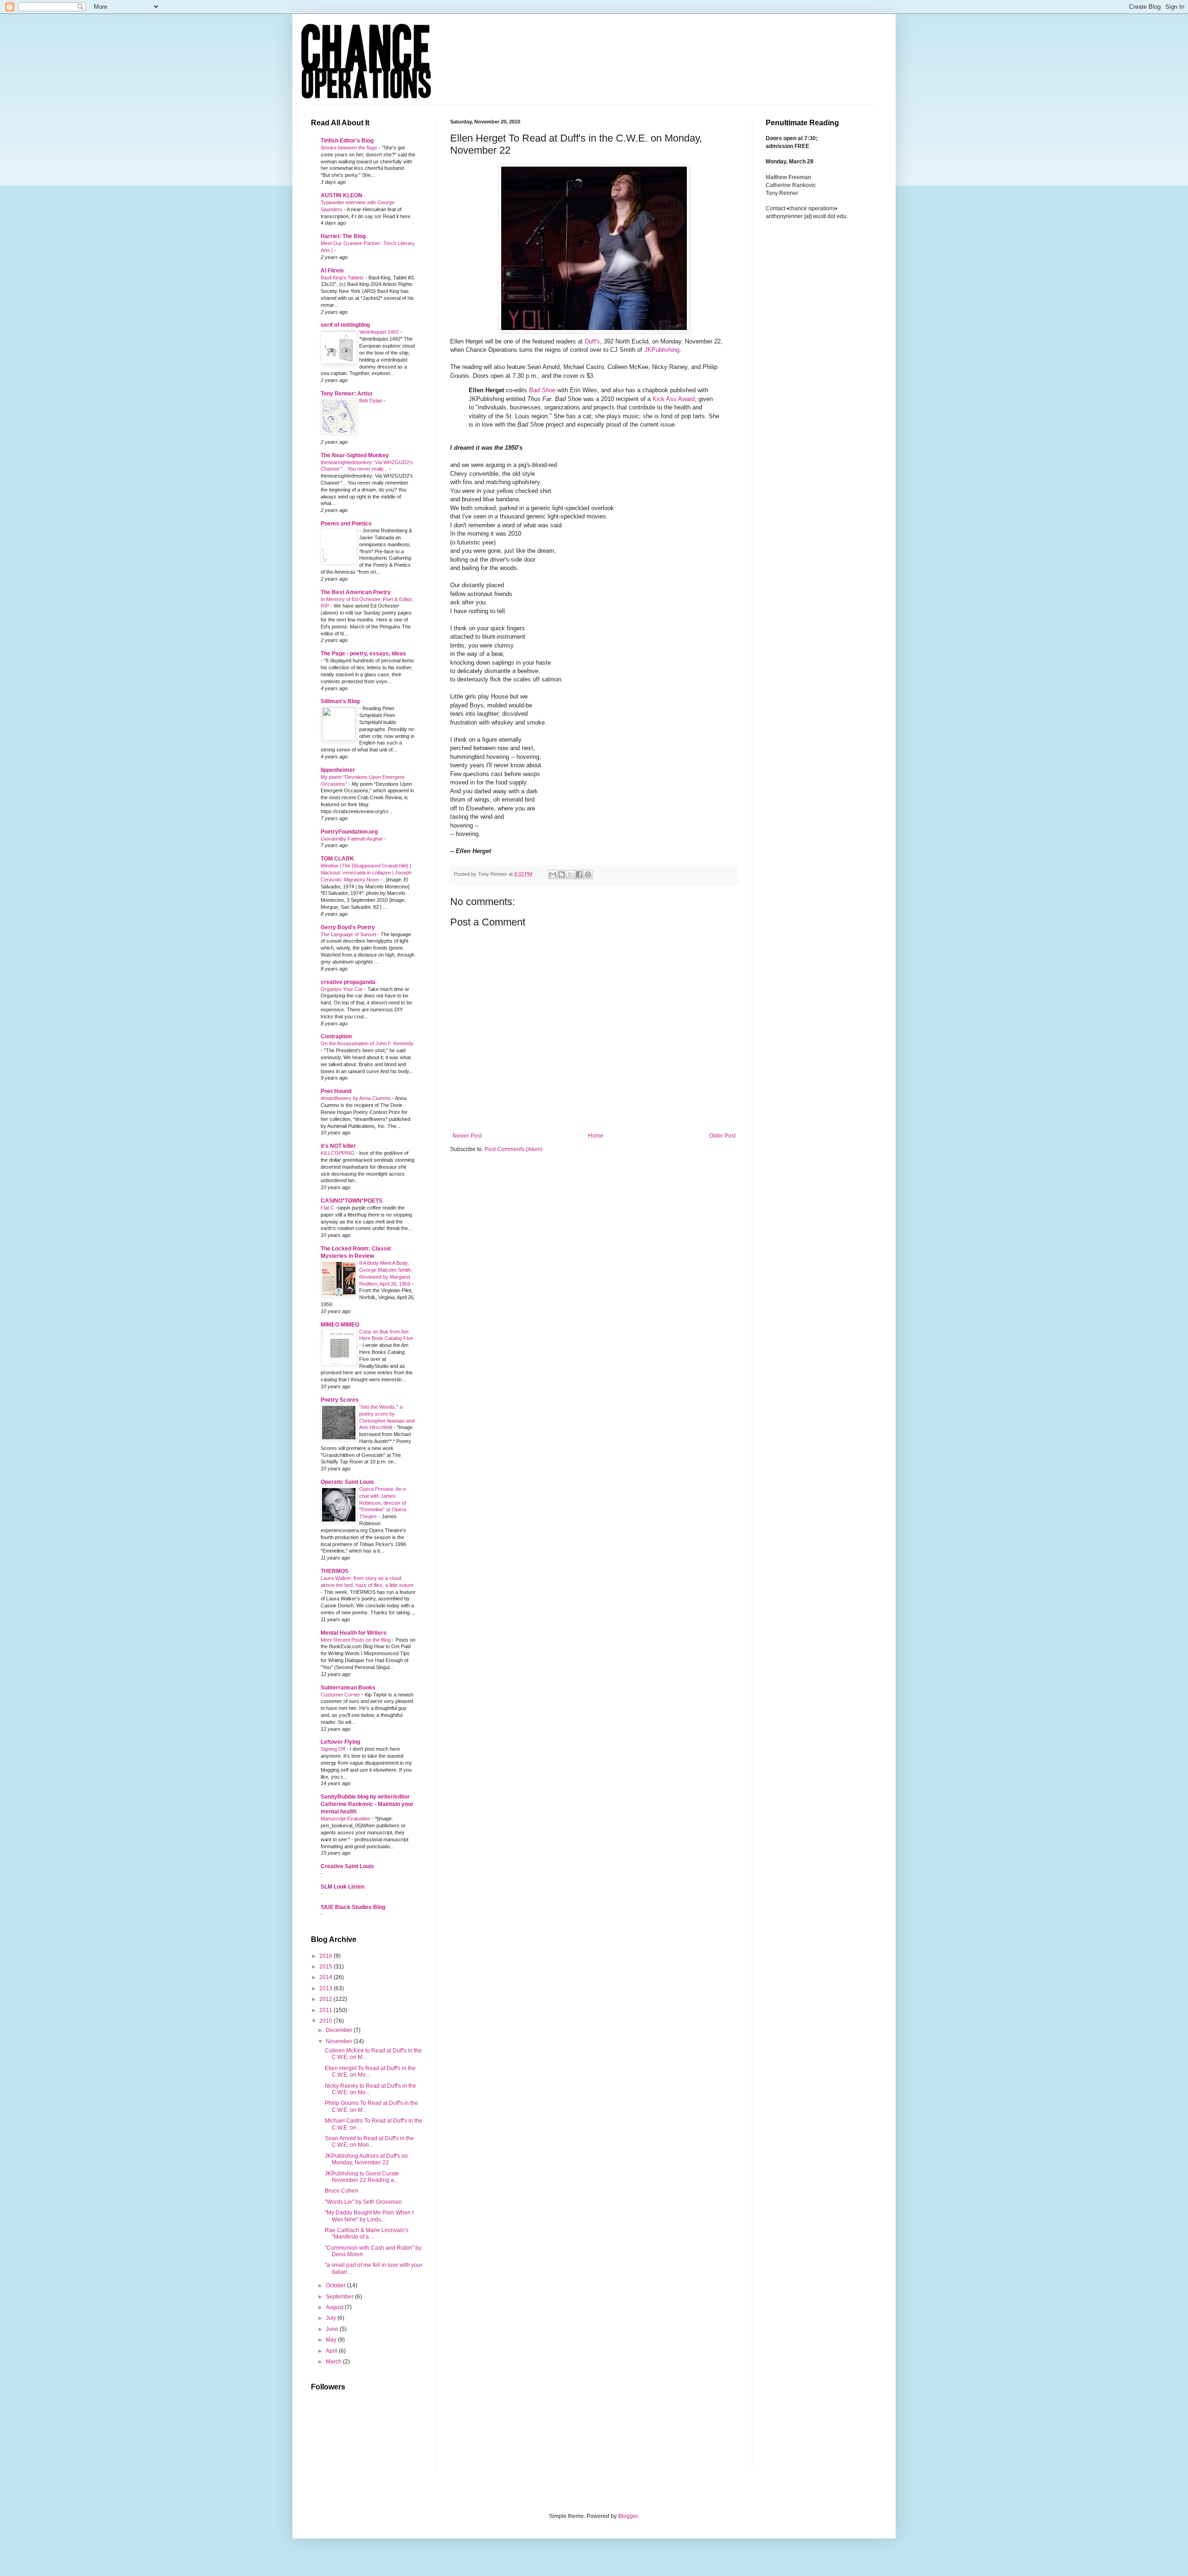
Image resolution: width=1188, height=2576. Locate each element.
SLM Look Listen (342, 1887)
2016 (326, 1956)
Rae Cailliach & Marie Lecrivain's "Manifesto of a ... (367, 2233)
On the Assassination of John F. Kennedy (367, 1043)
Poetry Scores (340, 1400)
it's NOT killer (338, 1146)
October (336, 2285)
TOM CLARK (337, 859)
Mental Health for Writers (354, 1633)
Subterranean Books (348, 1688)
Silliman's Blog (340, 701)
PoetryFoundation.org (349, 832)
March (334, 2362)
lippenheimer (338, 770)
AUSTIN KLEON (342, 195)
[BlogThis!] (562, 874)
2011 (326, 2010)
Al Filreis (332, 271)
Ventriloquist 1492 (380, 332)
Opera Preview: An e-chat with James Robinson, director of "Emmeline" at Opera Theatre (383, 1503)
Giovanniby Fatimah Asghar (352, 839)
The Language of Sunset (349, 934)
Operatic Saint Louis (347, 1482)
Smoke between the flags (350, 148)
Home (596, 1136)
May (332, 2340)
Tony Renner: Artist (346, 394)
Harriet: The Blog (343, 236)
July (332, 2318)
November (340, 2041)
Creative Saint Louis (347, 1866)
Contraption (336, 1036)
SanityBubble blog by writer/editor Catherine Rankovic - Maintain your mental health (367, 1804)
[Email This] (553, 874)
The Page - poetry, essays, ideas (363, 654)
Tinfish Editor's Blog (347, 141)
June (333, 2329)
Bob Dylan (371, 401)
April (332, 2351)
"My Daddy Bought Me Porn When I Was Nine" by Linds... (369, 2216)
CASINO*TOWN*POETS (352, 1201)
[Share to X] (570, 874)
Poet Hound (336, 1091)
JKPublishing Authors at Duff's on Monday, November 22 (366, 2159)
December (340, 2030)
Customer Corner (341, 1695)
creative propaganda (348, 982)
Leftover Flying (340, 1742)
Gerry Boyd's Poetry (348, 927)
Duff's (592, 341)
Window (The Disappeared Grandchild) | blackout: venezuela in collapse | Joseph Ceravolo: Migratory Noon (366, 873)
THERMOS (335, 1571)
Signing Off (334, 1749)
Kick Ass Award (674, 399)
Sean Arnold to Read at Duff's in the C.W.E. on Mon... (369, 2142)
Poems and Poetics (346, 524)
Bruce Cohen (342, 2191)
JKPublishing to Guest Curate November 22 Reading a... (362, 2177)
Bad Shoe (542, 390)
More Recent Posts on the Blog (356, 1640)
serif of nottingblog (345, 325)
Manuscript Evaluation (346, 1819)
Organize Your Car (342, 989)
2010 (326, 2021)
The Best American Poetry (356, 592)
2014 (326, 1977)
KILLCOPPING (338, 1153)
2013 (326, 1988)
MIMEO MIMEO (340, 1325)
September (340, 2297)
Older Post (722, 1136)
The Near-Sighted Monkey (355, 455)
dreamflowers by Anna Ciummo (356, 1098)
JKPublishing (662, 350)
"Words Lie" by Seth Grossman (363, 2202)
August (335, 2307)
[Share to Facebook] (579, 874)
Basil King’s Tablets (343, 278)
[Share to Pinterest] (588, 874)
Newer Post (467, 1136)
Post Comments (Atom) (513, 1149)
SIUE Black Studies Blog (353, 1907)
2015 (326, 1967)
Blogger (628, 2516)
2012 (326, 1999)
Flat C (328, 1208)
